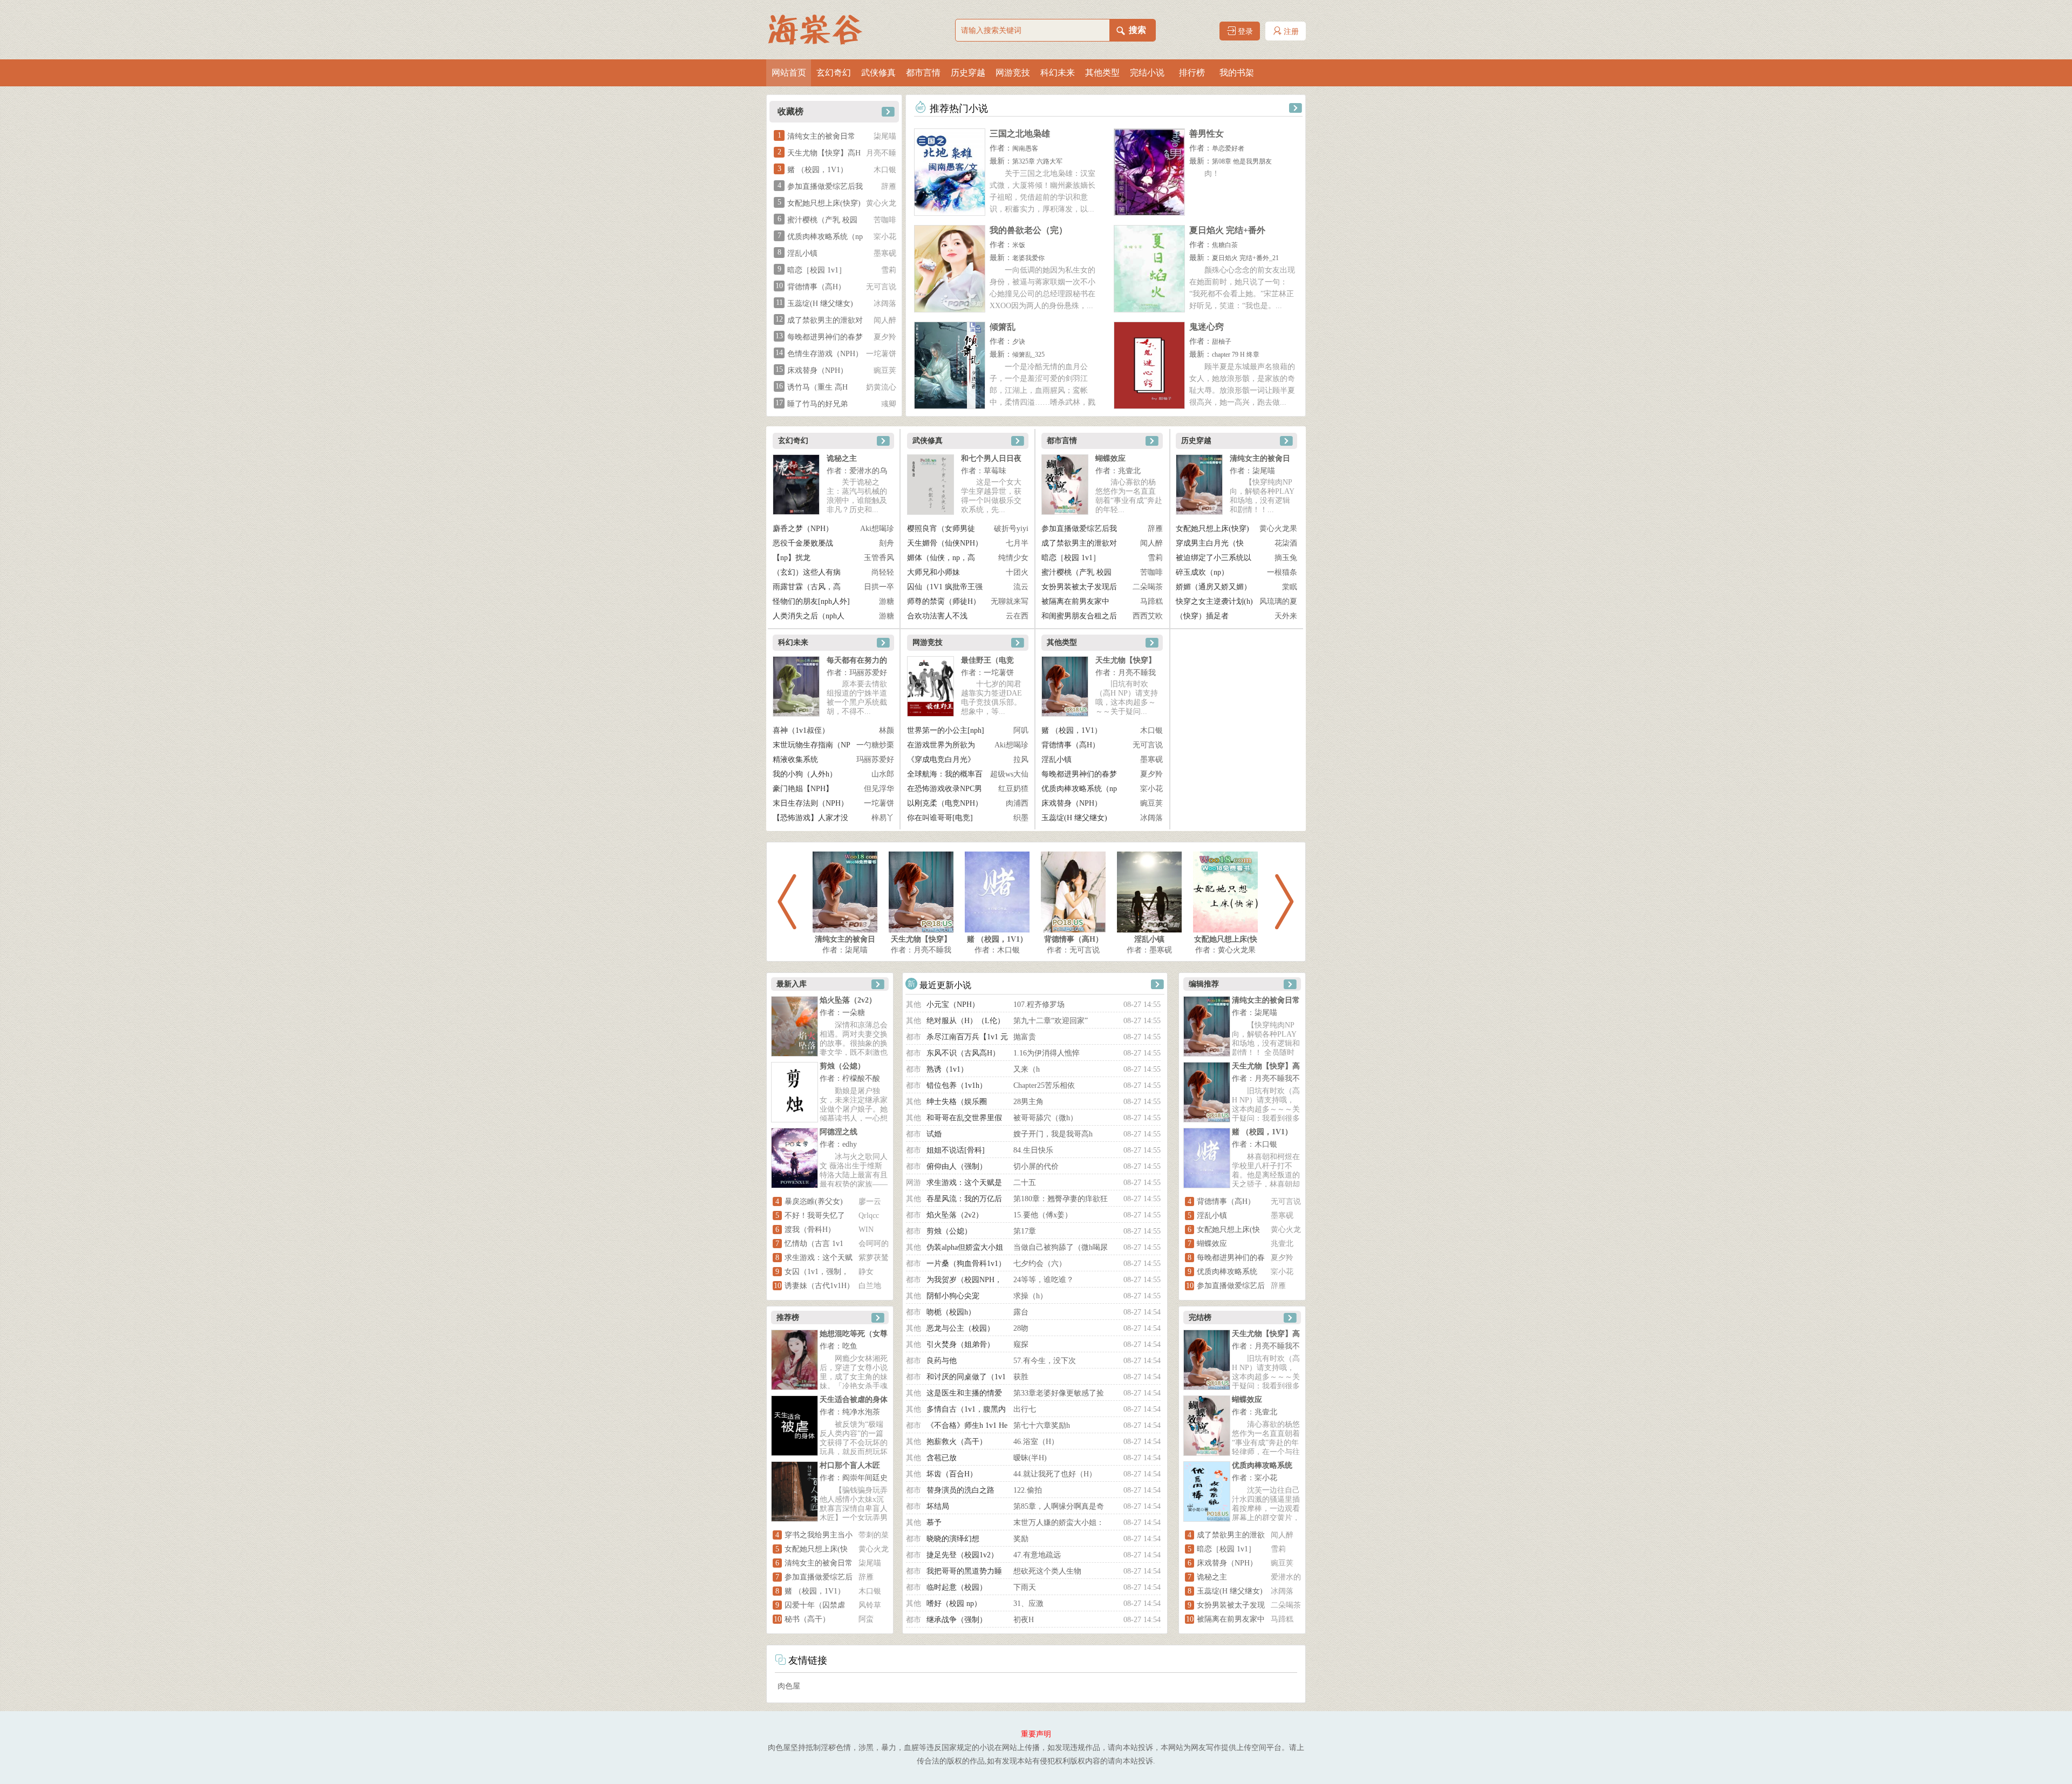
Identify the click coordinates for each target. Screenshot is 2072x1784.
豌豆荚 (885, 370)
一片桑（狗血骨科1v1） (966, 1264)
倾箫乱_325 (1028, 355)
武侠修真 (878, 73)
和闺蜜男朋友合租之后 (1079, 616)
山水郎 (883, 774)
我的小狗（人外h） (805, 774)
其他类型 (1102, 73)
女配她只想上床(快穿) (824, 203)
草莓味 (995, 471)
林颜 (887, 730)
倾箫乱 (1003, 327)
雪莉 (889, 270)
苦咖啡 (885, 220)
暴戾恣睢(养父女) (814, 1201)
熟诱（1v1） (947, 1069)
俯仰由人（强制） (957, 1166)
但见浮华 (879, 789)
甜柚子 (1222, 342)
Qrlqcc (869, 1216)
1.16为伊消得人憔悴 (1047, 1053)
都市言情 (923, 73)
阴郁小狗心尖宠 (953, 1296)
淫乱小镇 (802, 253)
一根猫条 (1282, 572)
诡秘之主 (842, 458)
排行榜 (1192, 73)
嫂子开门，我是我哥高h (1053, 1134)
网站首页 (789, 73)
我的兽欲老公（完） (1028, 230)
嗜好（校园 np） (954, 1603)
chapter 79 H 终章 (1236, 355)
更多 (887, 110)
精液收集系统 (795, 760)
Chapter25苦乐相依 (1044, 1085)
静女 (866, 1272)
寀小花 (885, 237)
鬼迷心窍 (1207, 327)
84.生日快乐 (1033, 1150)
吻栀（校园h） (951, 1312)
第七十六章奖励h (1042, 1425)
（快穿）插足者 (1202, 616)
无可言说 (881, 287)
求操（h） (1030, 1296)
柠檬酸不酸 (861, 1078)
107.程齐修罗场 (1039, 1005)
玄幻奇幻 (834, 73)
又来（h (1027, 1069)
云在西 (1017, 616)
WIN (866, 1230)
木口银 (885, 170)
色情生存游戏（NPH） (825, 354)
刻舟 (887, 543)
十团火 (1017, 572)
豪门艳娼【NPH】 (803, 789)
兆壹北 (1129, 471)
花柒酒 (1286, 543)
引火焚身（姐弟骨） (960, 1344)
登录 (1244, 32)
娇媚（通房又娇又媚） (1214, 587)
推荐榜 (788, 1317)
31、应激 (1028, 1603)
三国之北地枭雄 (1020, 134)
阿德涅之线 (839, 1132)
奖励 (1021, 1539)
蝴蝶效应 (1110, 458)
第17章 (1025, 1231)
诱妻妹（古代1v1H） (819, 1286)
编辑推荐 (1204, 984)
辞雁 (889, 186)
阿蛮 (866, 1619)
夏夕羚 (885, 337)
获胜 (1021, 1377)
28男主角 (1028, 1102)
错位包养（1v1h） (957, 1085)
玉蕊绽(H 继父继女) (820, 304)
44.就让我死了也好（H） (1055, 1474)
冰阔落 (885, 304)
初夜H (1024, 1620)
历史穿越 (968, 73)
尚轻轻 (883, 572)
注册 (1290, 32)
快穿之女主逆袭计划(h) (1214, 601)
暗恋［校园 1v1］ (817, 270)
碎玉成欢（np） (1202, 572)
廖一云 (870, 1201)
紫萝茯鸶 (874, 1258)
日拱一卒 (879, 587)
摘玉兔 (1286, 558)
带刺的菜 (874, 1535)
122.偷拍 (1028, 1490)
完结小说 (1147, 73)
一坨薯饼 (881, 354)
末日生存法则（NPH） (810, 803)
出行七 (1025, 1409)
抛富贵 (1025, 1037)
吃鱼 (850, 1346)
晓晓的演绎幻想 (953, 1539)
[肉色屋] (820, 30)
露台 (1021, 1312)
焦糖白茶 (1225, 245)
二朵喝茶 (1148, 587)
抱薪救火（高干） (957, 1442)
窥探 (1021, 1344)
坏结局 (938, 1506)
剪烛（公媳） (842, 1066)
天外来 (1286, 616)
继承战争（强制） (957, 1620)
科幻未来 (1058, 73)
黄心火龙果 (1278, 529)
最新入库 (792, 984)
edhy (850, 1144)
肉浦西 (1017, 803)
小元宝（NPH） (953, 1005)
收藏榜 (790, 111)
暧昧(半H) (1030, 1458)
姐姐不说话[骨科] (956, 1150)
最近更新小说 (944, 985)
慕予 (934, 1523)
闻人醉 (885, 320)
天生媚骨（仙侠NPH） (945, 543)
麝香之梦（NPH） (803, 529)
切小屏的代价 (1036, 1166)
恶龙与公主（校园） (960, 1328)
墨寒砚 (885, 253)
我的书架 (1237, 73)
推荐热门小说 (957, 108)
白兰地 (870, 1286)
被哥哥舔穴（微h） (1045, 1118)
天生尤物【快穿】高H (824, 153)
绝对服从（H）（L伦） (966, 1021)
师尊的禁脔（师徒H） (944, 601)
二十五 (1025, 1183)
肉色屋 (789, 1686)
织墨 (1021, 818)
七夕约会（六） (1040, 1264)
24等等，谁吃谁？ (1044, 1280)
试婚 (934, 1134)
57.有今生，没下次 (1045, 1361)
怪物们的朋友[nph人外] (811, 601)
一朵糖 (854, 1013)
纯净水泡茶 (861, 1412)
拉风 (1021, 760)
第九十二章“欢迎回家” (1051, 1021)
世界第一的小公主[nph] (946, 730)
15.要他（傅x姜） (1043, 1215)
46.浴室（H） (1036, 1442)
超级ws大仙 (1009, 774)
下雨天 (1025, 1587)
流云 (1021, 587)
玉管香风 (879, 558)
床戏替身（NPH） (817, 370)
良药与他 (942, 1361)
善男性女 (1207, 134)
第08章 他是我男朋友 (1242, 161)
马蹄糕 (1151, 601)
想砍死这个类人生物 (1047, 1571)
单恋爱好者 (1228, 148)
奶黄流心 (881, 387)
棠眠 (1290, 587)
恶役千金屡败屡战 (803, 543)
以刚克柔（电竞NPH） (945, 803)
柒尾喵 (885, 136)
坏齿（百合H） (952, 1474)
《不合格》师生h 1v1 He (967, 1425)
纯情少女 (1013, 558)
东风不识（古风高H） (963, 1053)
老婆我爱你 (1028, 258)
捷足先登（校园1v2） (962, 1555)
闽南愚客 (1025, 148)
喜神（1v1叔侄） (801, 730)
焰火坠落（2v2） (848, 1000)
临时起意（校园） (957, 1587)
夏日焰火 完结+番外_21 (1245, 258)
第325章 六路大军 (1037, 161)
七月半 (1017, 543)
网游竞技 (1013, 73)
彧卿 (889, 404)
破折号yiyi (1011, 529)
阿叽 (1021, 730)
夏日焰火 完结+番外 (1227, 230)
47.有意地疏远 (1037, 1555)
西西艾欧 (1148, 616)
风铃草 (870, 1605)
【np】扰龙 (792, 558)
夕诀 (1019, 342)
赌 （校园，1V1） (817, 170)
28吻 (1021, 1328)
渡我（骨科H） (810, 1230)
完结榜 (1200, 1317)
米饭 (1019, 245)
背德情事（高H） (816, 287)
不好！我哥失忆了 (815, 1216)
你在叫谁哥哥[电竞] (940, 818)
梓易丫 (883, 818)
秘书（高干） (807, 1619)
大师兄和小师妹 (933, 572)
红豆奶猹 (1013, 789)
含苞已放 (942, 1458)
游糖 (887, 601)
